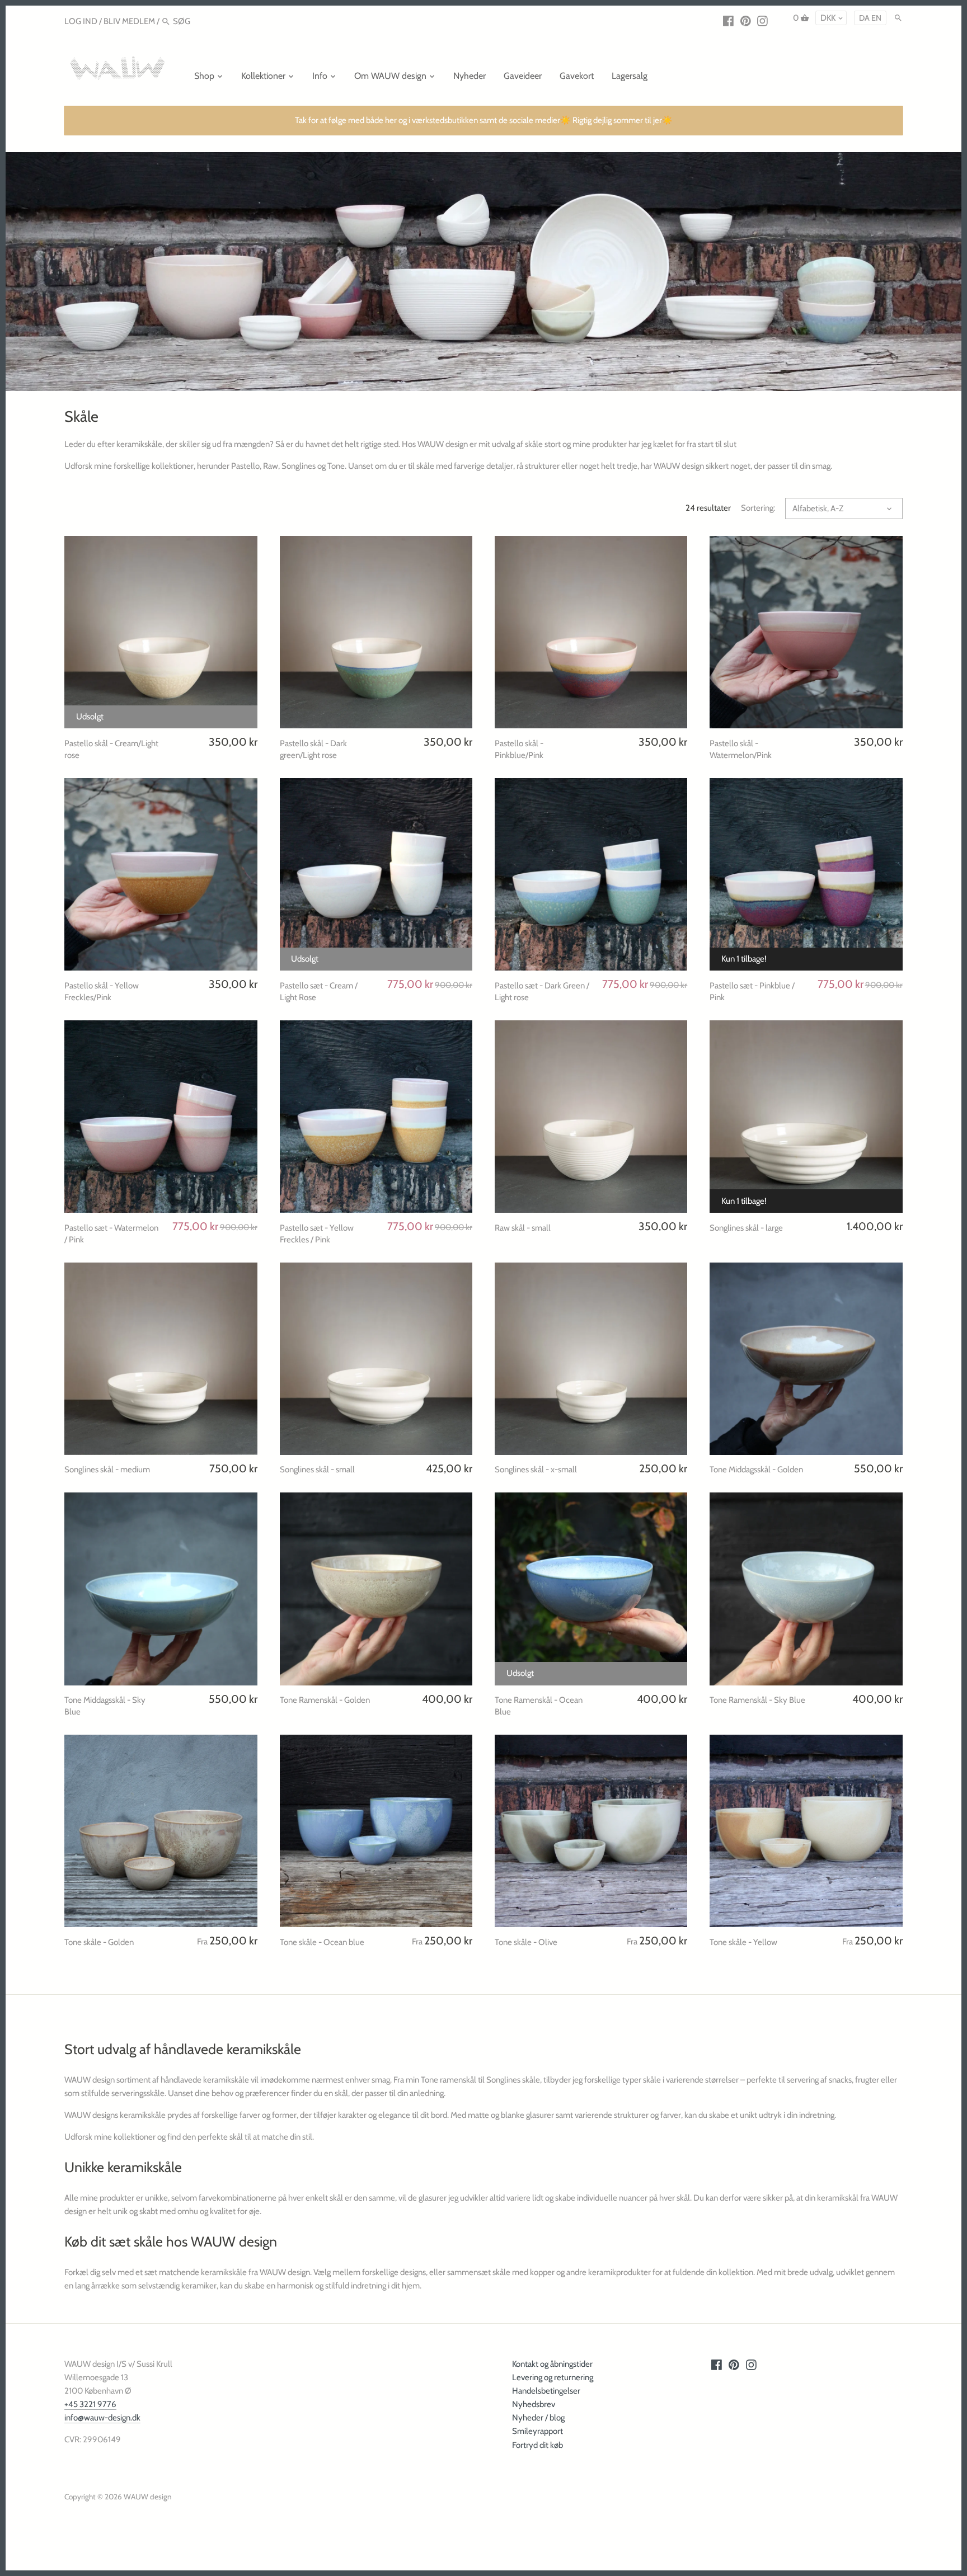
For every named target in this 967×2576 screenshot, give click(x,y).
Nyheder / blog (538, 2418)
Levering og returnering (553, 2377)
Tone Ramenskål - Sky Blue (757, 1700)
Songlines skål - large (746, 1228)
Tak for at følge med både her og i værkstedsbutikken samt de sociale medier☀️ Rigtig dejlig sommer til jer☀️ (484, 120)
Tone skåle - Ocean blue (322, 1942)
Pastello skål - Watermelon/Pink (741, 749)
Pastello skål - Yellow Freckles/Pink (102, 992)
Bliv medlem (129, 21)
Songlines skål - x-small (536, 1470)
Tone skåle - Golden (99, 1942)
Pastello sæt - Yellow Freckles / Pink (317, 1234)
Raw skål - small (523, 1228)
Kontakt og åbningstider (552, 2364)
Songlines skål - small (317, 1470)
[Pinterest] (746, 21)
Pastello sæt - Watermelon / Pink (111, 1234)
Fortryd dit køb (538, 2445)
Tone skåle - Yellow (743, 1942)
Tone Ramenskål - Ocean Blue (539, 1706)
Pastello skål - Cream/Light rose (111, 749)
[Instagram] (762, 21)
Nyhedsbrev (534, 2404)
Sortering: (758, 508)
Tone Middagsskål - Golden (756, 1470)
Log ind (81, 21)
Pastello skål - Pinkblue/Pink (519, 749)
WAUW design (148, 2497)
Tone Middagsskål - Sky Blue (105, 1706)
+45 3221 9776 (90, 2404)
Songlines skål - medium (107, 1470)
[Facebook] (728, 21)
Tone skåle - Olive (526, 1942)
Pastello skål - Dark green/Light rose (313, 749)
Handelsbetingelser (546, 2391)
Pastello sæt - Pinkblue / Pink (752, 992)
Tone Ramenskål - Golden (325, 1700)
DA (864, 18)
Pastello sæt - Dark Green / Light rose (542, 992)
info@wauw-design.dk (102, 2418)
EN (876, 18)
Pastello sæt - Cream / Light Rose (319, 992)
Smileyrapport (538, 2431)
